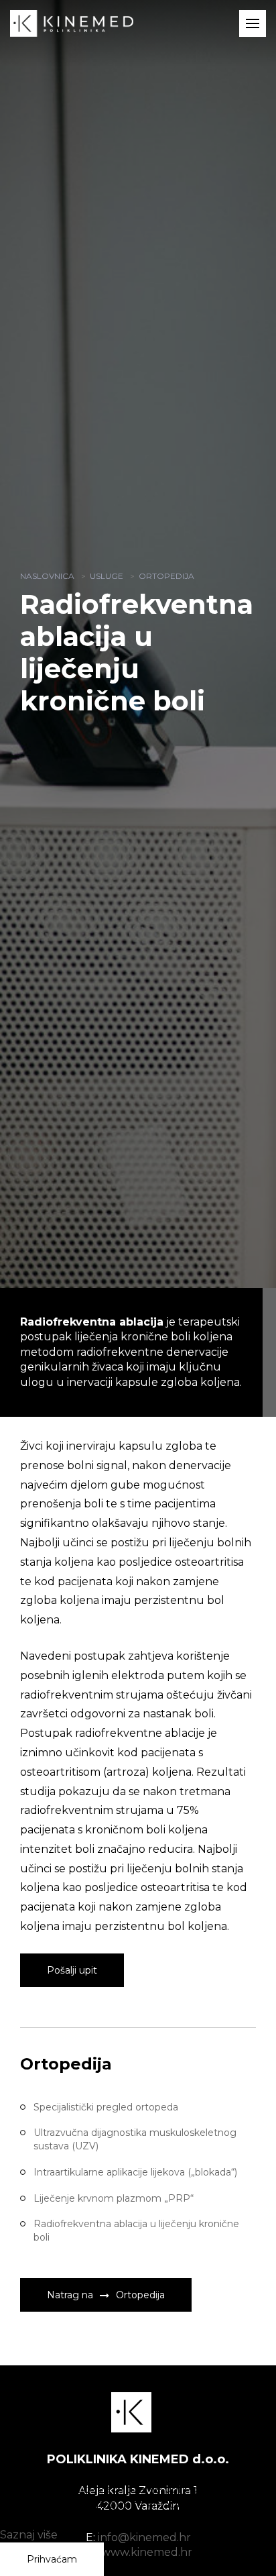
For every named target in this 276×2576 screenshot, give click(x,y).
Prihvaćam (52, 2559)
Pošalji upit (72, 1970)
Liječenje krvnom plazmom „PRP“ (114, 2198)
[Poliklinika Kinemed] (72, 22)
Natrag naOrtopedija (106, 2295)
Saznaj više (29, 2535)
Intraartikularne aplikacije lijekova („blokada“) (135, 2172)
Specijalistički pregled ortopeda (106, 2107)
